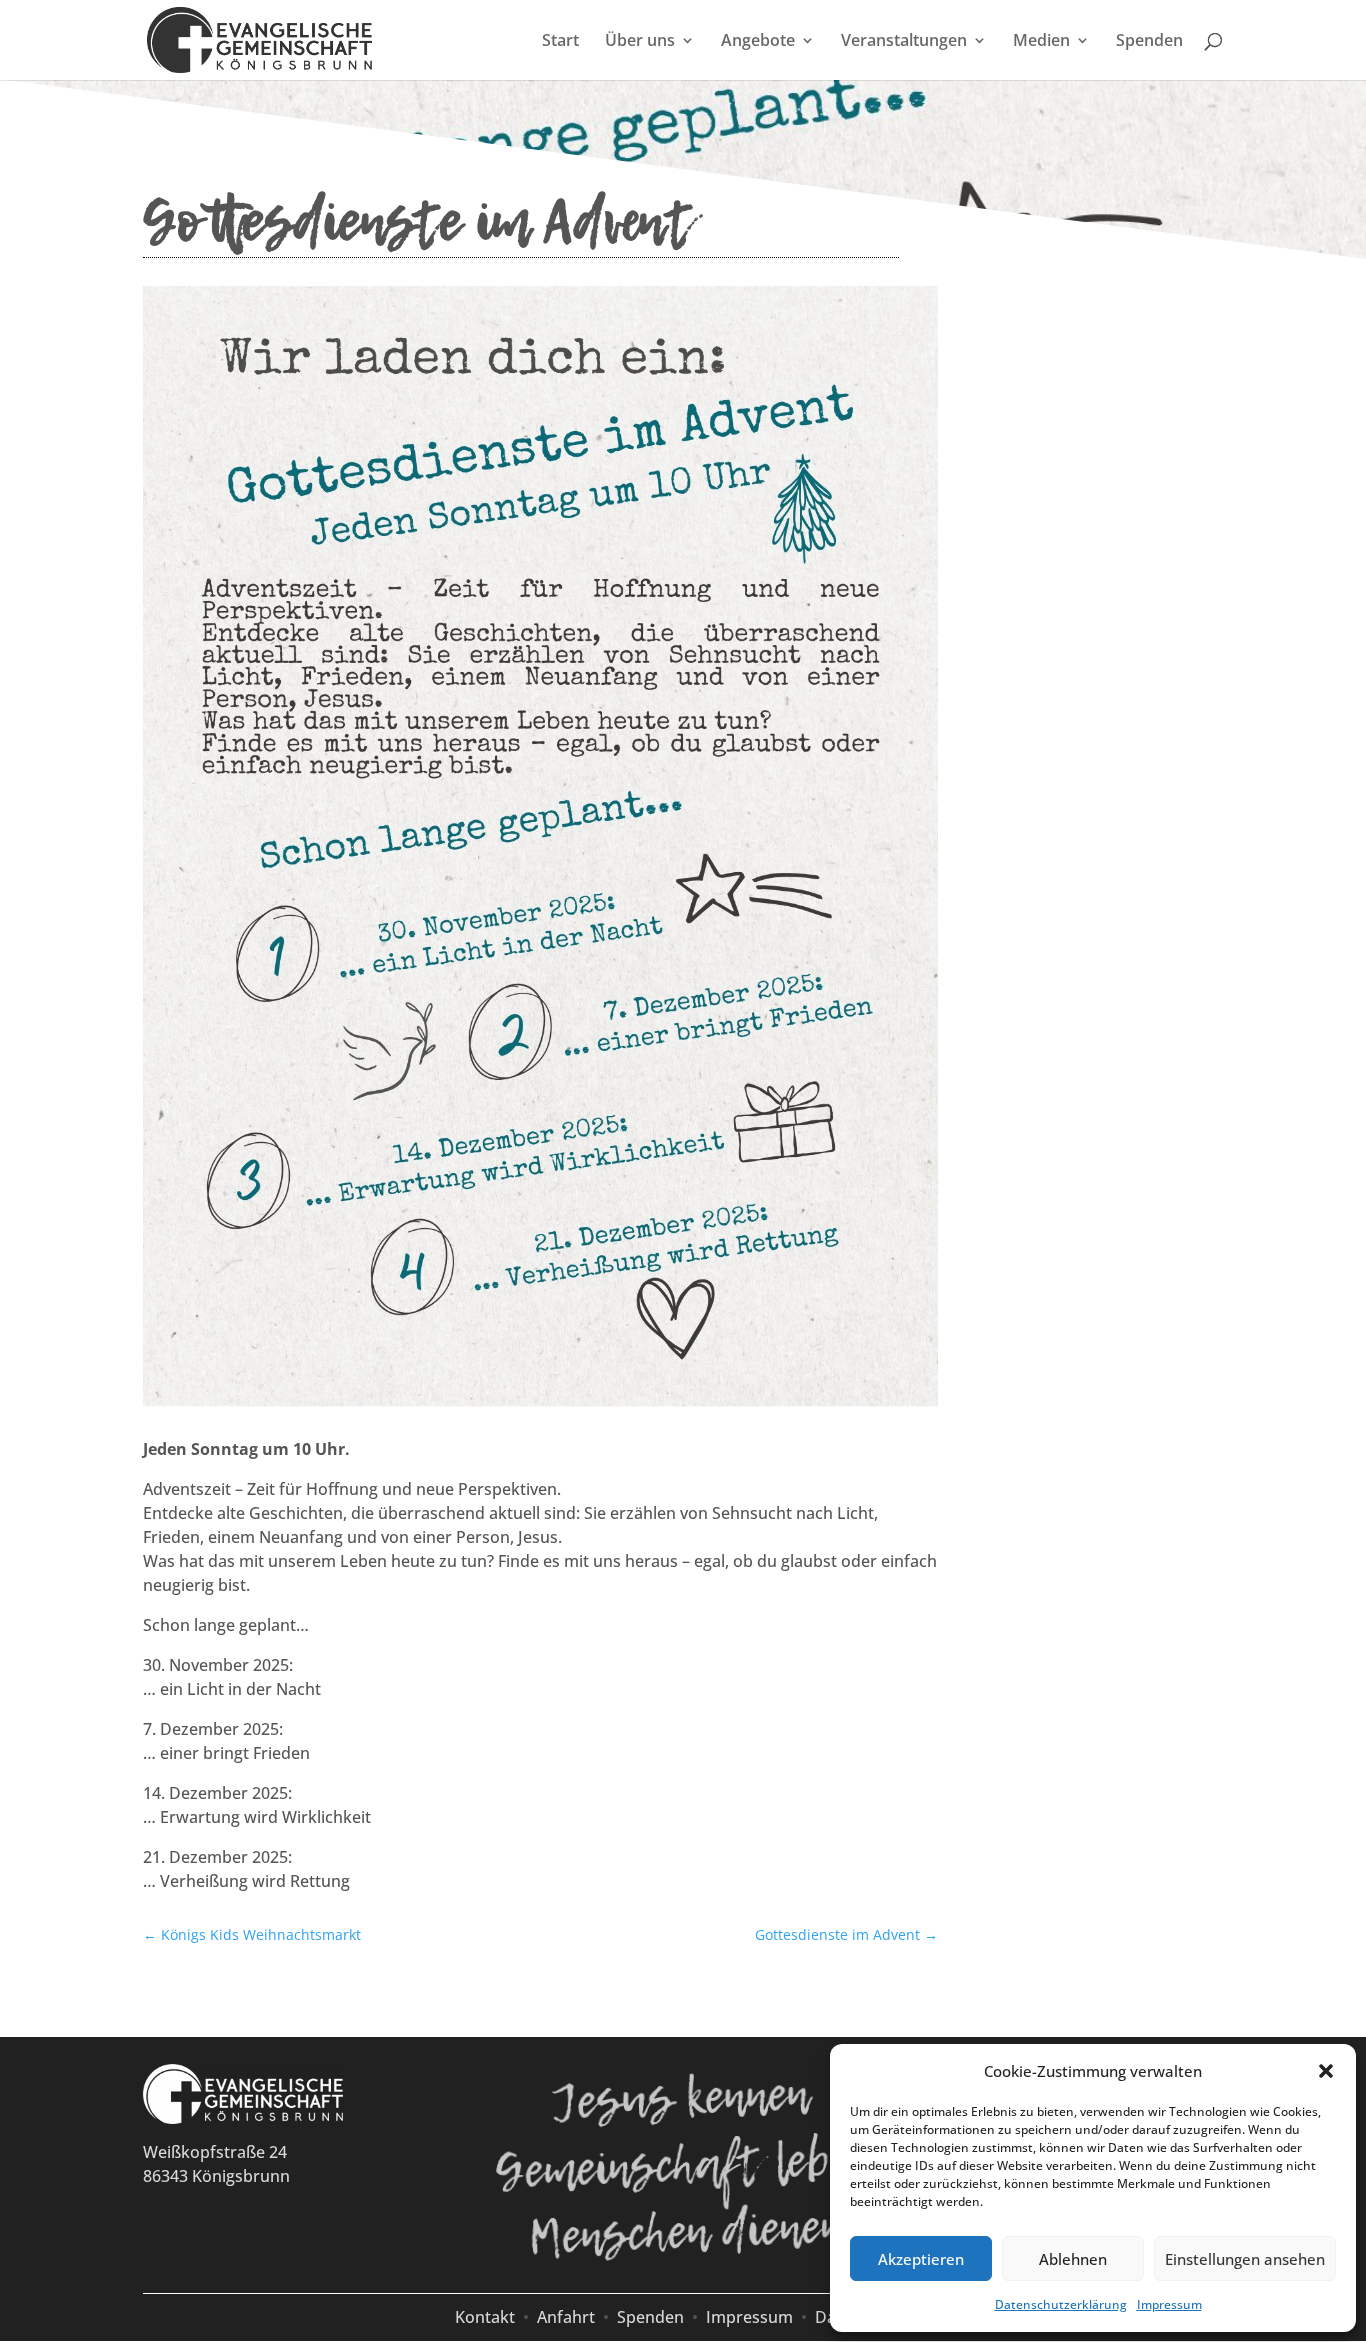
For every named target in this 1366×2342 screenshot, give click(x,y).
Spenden (1149, 42)
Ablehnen (1073, 2259)
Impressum (1169, 2304)
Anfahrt (566, 2317)
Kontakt (485, 2317)
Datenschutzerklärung (1061, 2304)
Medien (1041, 42)
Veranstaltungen (904, 42)
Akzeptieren (921, 2259)
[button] (1326, 2071)
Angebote (758, 42)
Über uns (640, 42)
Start (560, 42)
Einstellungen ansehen (1245, 2259)
